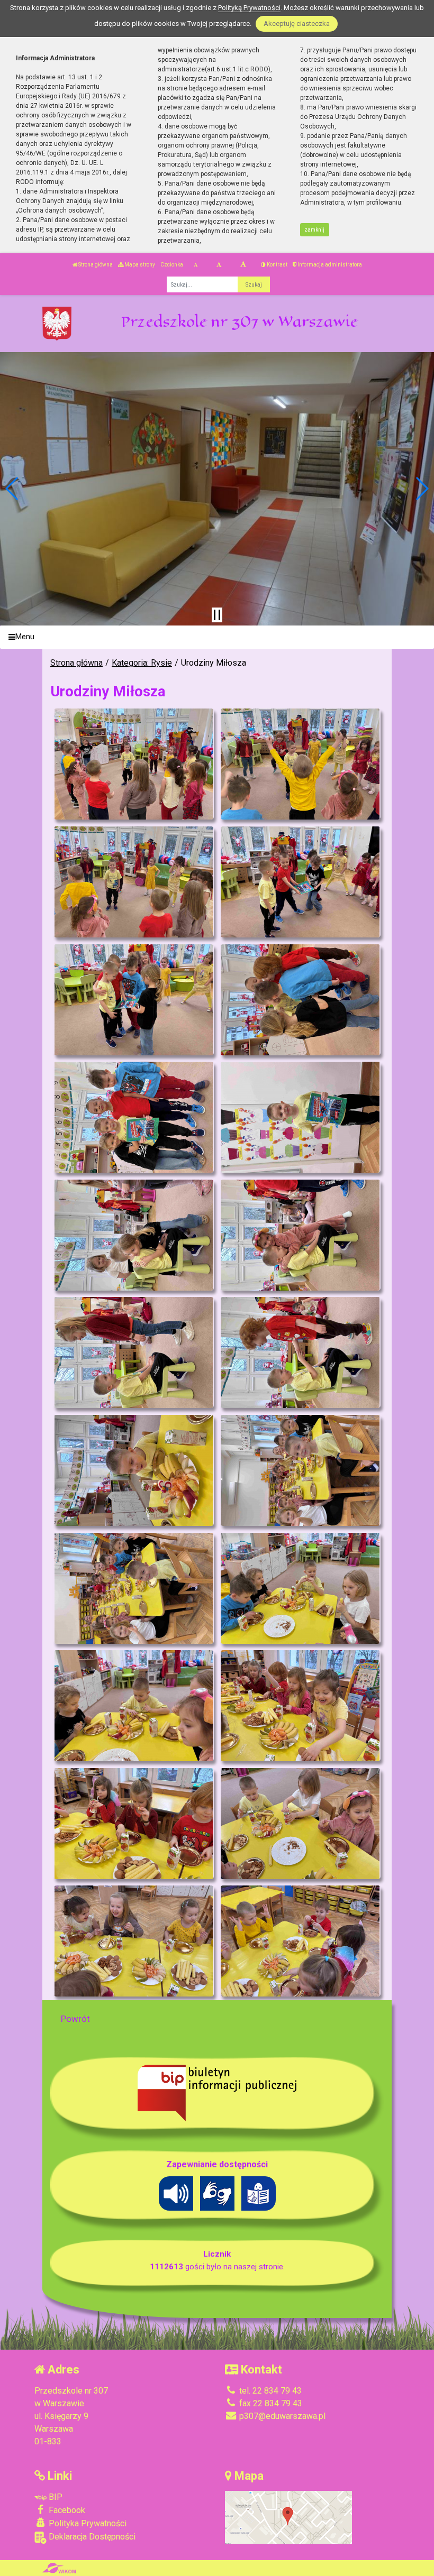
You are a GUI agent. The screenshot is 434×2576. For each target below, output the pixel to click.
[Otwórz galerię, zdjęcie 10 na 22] (300, 1235)
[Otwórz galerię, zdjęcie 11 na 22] (133, 1353)
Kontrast (277, 265)
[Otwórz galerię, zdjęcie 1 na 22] (133, 764)
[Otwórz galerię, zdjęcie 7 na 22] (133, 1117)
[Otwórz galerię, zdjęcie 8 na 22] (300, 1117)
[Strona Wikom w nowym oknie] (59, 2568)
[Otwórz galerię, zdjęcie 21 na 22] (133, 1941)
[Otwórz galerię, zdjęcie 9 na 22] (133, 1235)
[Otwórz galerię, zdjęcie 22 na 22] (300, 1941)
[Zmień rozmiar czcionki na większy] (219, 265)
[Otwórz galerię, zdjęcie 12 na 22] (300, 1353)
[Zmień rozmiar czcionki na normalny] (196, 265)
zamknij (314, 230)
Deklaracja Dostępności (91, 2537)
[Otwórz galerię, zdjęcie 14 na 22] (300, 1470)
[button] (12, 489)
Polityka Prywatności (87, 2523)
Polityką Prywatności (249, 8)
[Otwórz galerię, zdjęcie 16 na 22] (300, 1588)
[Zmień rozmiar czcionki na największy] (243, 265)
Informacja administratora (329, 265)
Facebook (66, 2510)
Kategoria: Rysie (142, 663)
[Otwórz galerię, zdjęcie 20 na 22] (300, 1824)
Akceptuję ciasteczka (297, 24)
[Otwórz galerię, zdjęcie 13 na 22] (133, 1470)
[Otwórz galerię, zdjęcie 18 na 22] (300, 1706)
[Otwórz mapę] (288, 2517)
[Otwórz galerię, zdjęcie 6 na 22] (300, 1000)
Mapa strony (139, 265)
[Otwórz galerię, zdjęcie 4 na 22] (300, 882)
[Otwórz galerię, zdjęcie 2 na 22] (300, 764)
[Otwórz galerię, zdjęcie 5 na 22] (133, 1000)
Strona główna (95, 265)
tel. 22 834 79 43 (269, 2391)
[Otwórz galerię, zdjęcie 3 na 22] (133, 882)
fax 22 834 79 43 (270, 2403)
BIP (55, 2497)
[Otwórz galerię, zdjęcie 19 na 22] (133, 1824)
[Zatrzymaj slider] (217, 615)
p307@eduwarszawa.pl (281, 2416)
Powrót (75, 2019)
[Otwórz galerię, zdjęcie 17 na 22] (133, 1706)
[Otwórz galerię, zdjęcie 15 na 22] (133, 1588)
